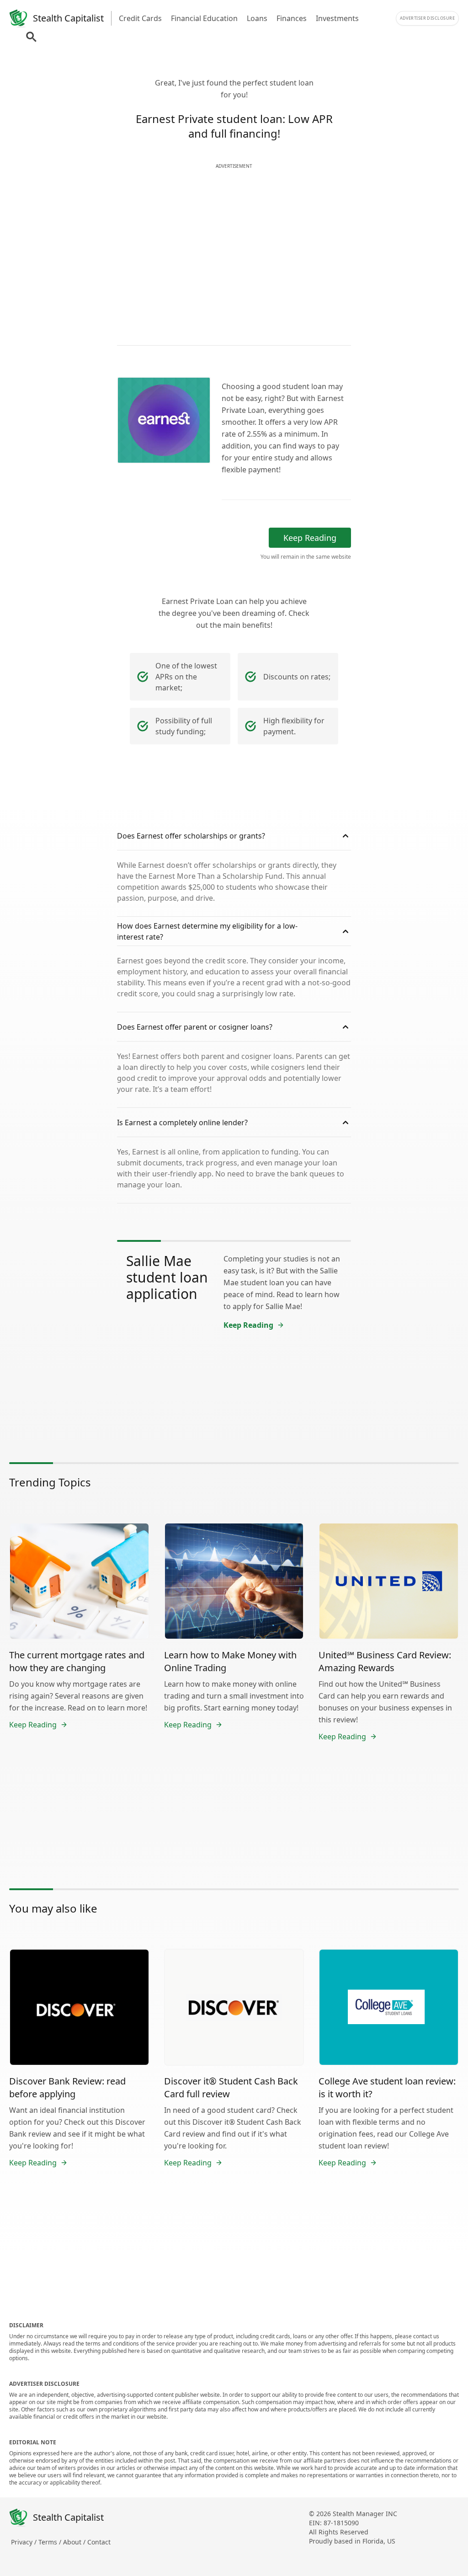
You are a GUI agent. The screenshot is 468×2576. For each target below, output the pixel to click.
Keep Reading (310, 538)
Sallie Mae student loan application (167, 1277)
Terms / (51, 2542)
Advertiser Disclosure (427, 18)
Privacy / (25, 2542)
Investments (337, 18)
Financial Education (204, 18)
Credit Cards (140, 18)
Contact (99, 2542)
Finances (292, 18)
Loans (257, 18)
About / (75, 2542)
